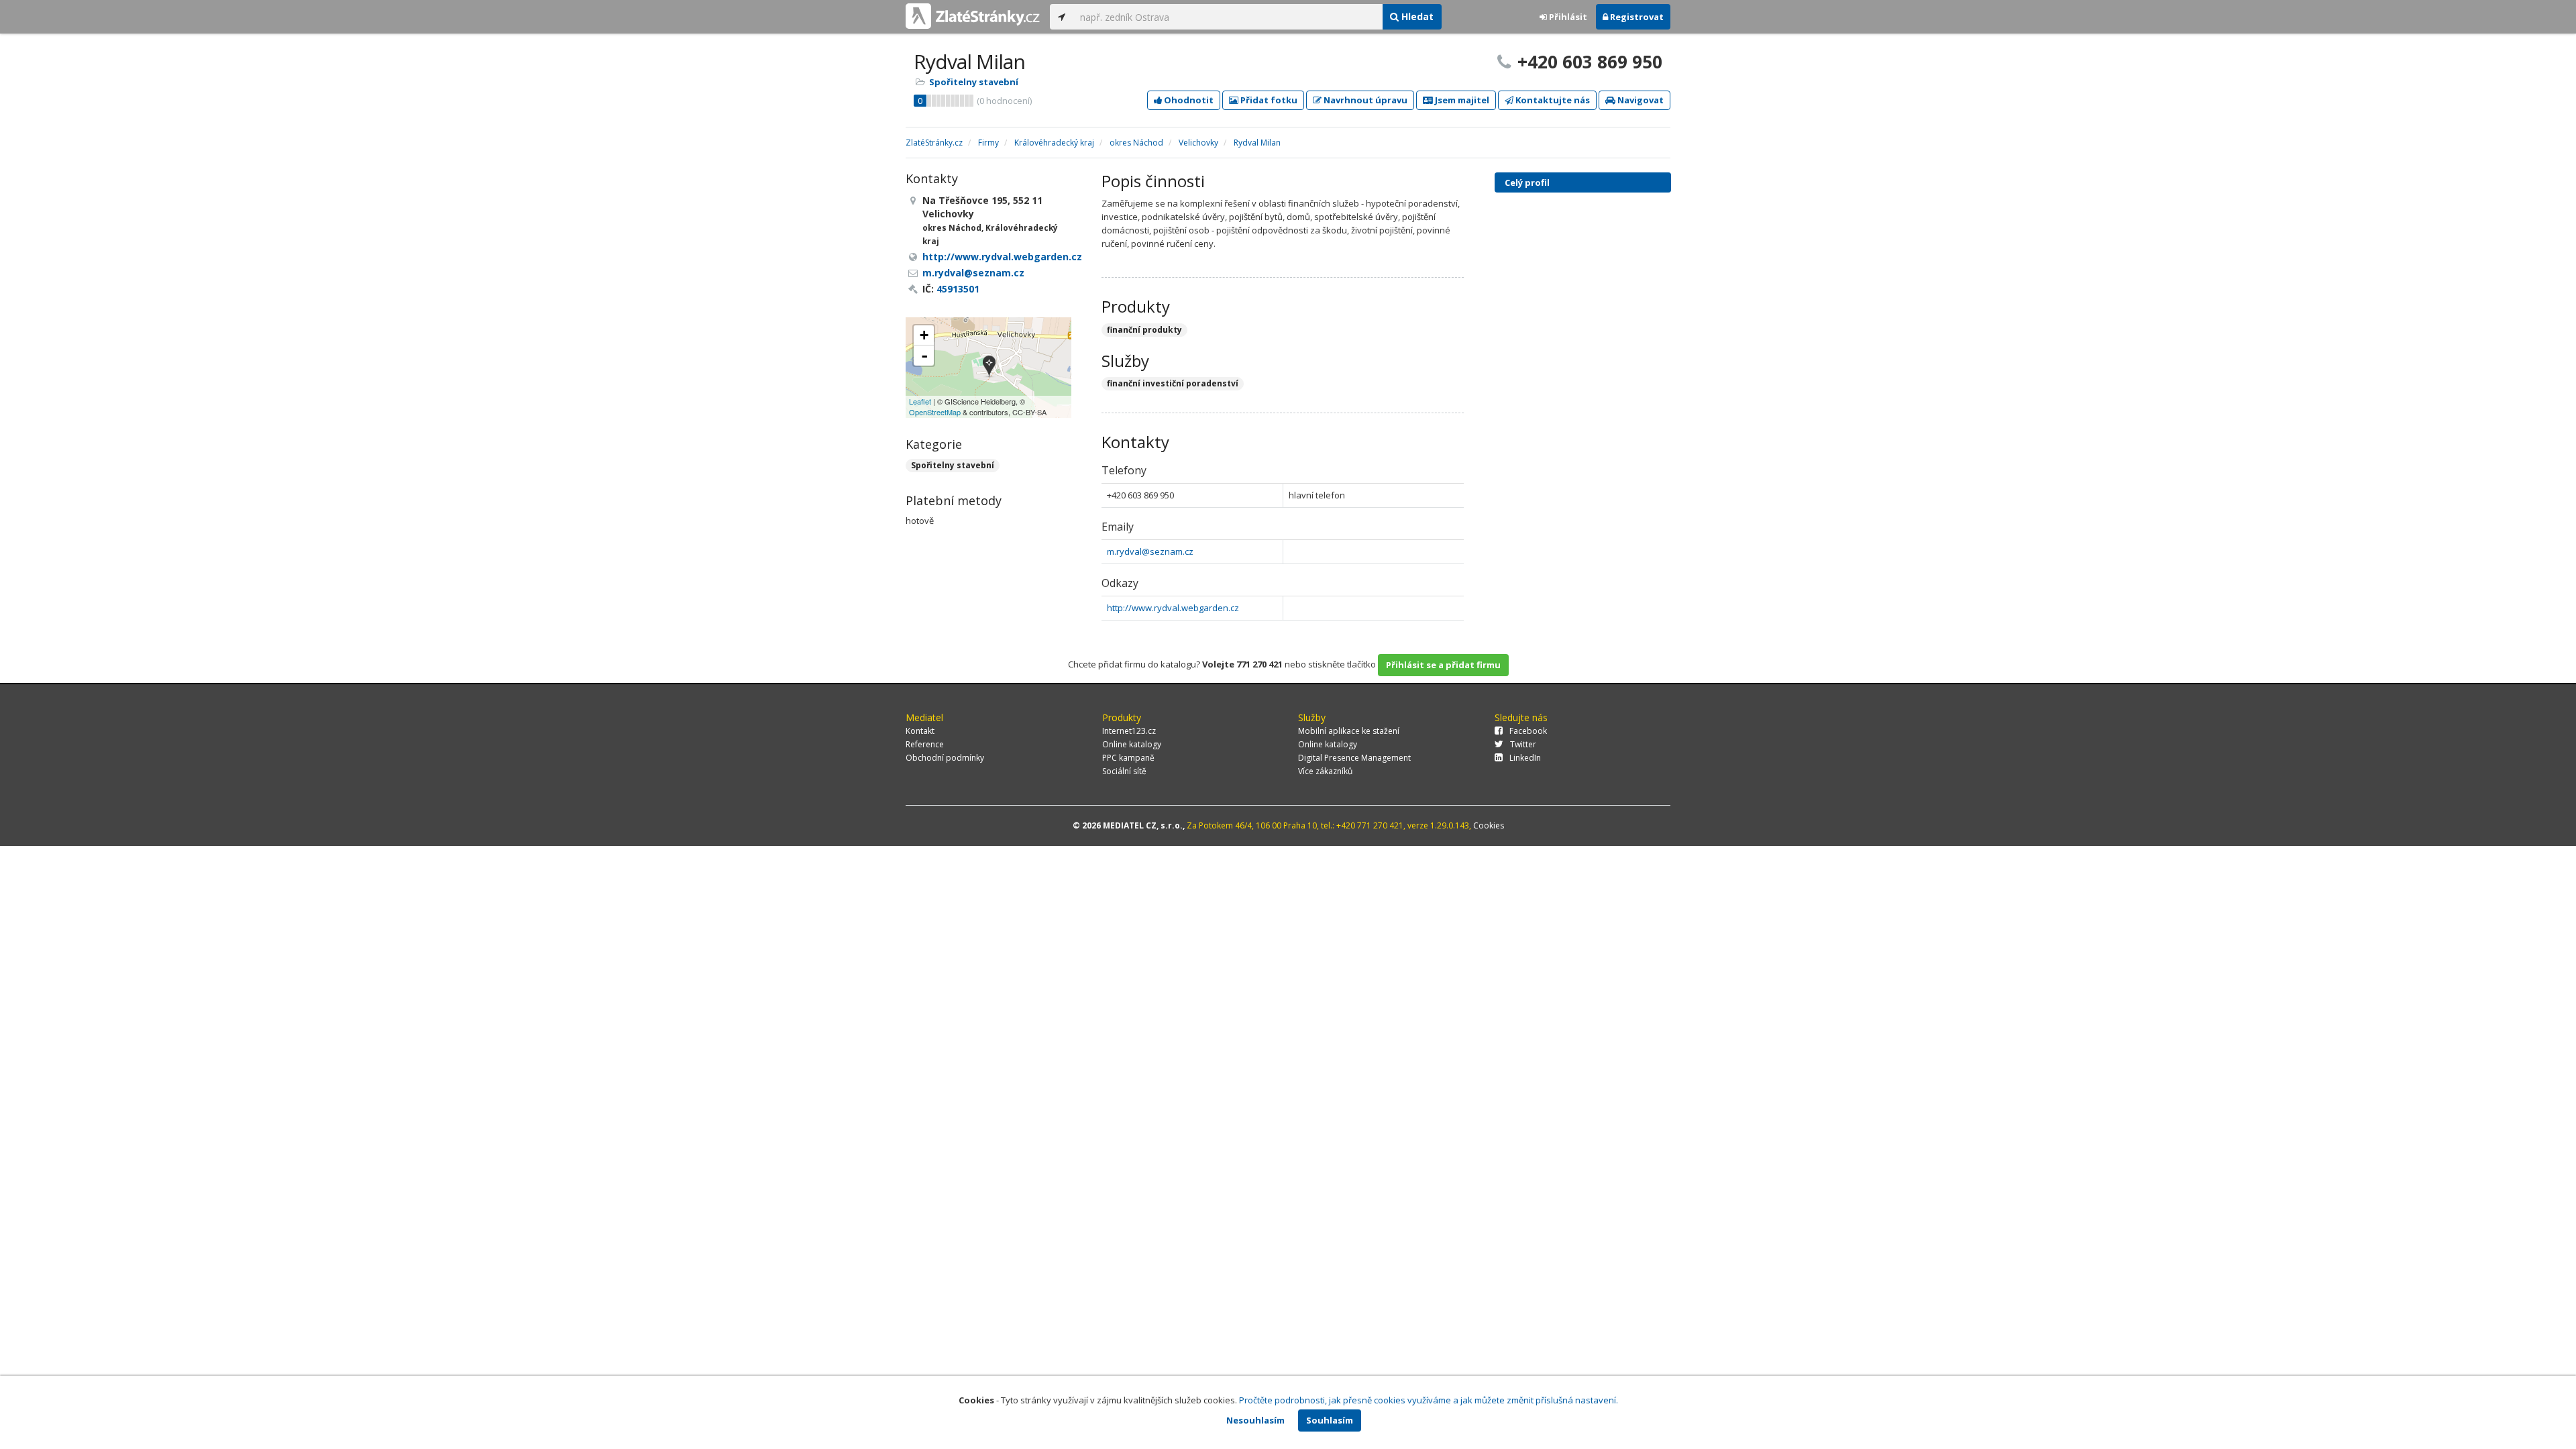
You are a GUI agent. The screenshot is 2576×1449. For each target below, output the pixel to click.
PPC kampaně (1128, 758)
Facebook (1528, 731)
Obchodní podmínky (945, 758)
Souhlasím (1330, 1420)
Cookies (1489, 825)
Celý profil (1527, 182)
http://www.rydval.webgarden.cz (1173, 608)
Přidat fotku (1268, 100)
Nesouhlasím (1255, 1420)
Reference (925, 744)
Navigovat (1640, 100)
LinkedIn (1525, 758)
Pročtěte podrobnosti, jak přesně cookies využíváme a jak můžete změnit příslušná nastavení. (1429, 1400)
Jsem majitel (1461, 100)
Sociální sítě (1124, 771)
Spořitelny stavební (974, 82)
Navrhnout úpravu (1364, 100)
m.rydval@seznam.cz (1150, 551)
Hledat (1416, 16)
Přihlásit (1567, 17)
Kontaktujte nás (1552, 100)
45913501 (958, 289)
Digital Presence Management (1354, 758)
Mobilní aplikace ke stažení (1349, 731)
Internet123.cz (1129, 731)
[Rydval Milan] (989, 367)
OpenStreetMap (935, 412)
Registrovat (1636, 17)
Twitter (1523, 744)
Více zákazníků (1325, 771)
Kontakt (920, 731)
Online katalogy (1132, 744)
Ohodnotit (1188, 100)
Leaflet (920, 401)
